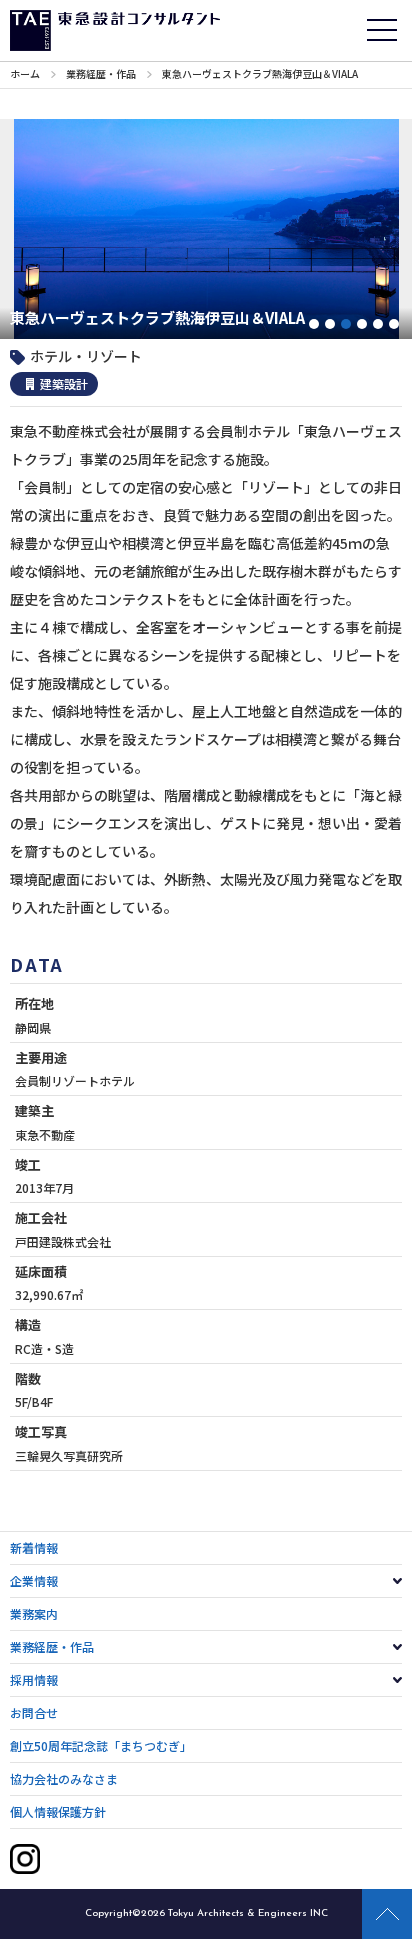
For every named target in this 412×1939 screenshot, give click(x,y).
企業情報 (34, 1580)
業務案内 (34, 1613)
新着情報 (34, 1547)
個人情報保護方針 (58, 1811)
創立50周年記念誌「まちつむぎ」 (101, 1745)
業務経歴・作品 (101, 73)
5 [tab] (378, 324)
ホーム (25, 73)
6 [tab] (394, 324)
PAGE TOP (387, 1914)
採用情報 (34, 1679)
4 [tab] (362, 324)
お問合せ (34, 1712)
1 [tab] (314, 324)
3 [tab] (346, 324)
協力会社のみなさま (64, 1778)
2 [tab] (330, 324)
